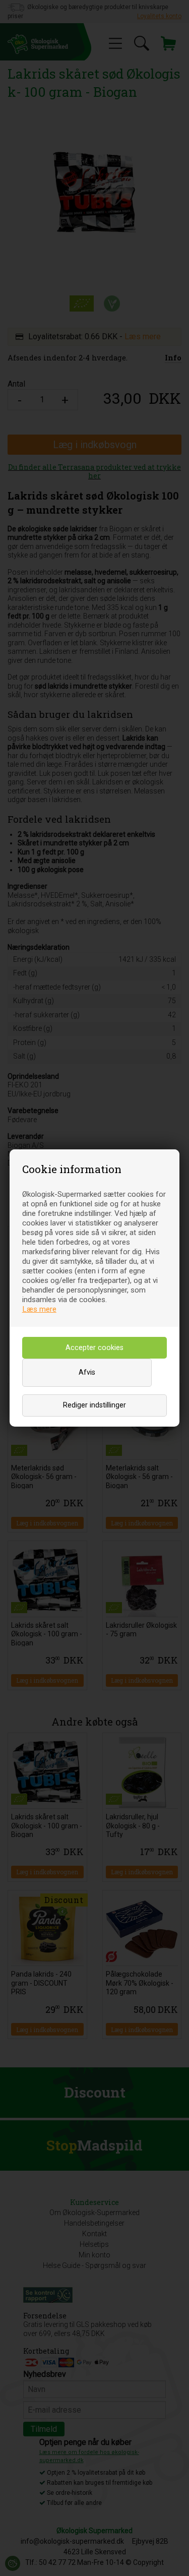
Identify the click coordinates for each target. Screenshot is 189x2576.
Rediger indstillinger (94, 1405)
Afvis (87, 1372)
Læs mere (39, 1309)
